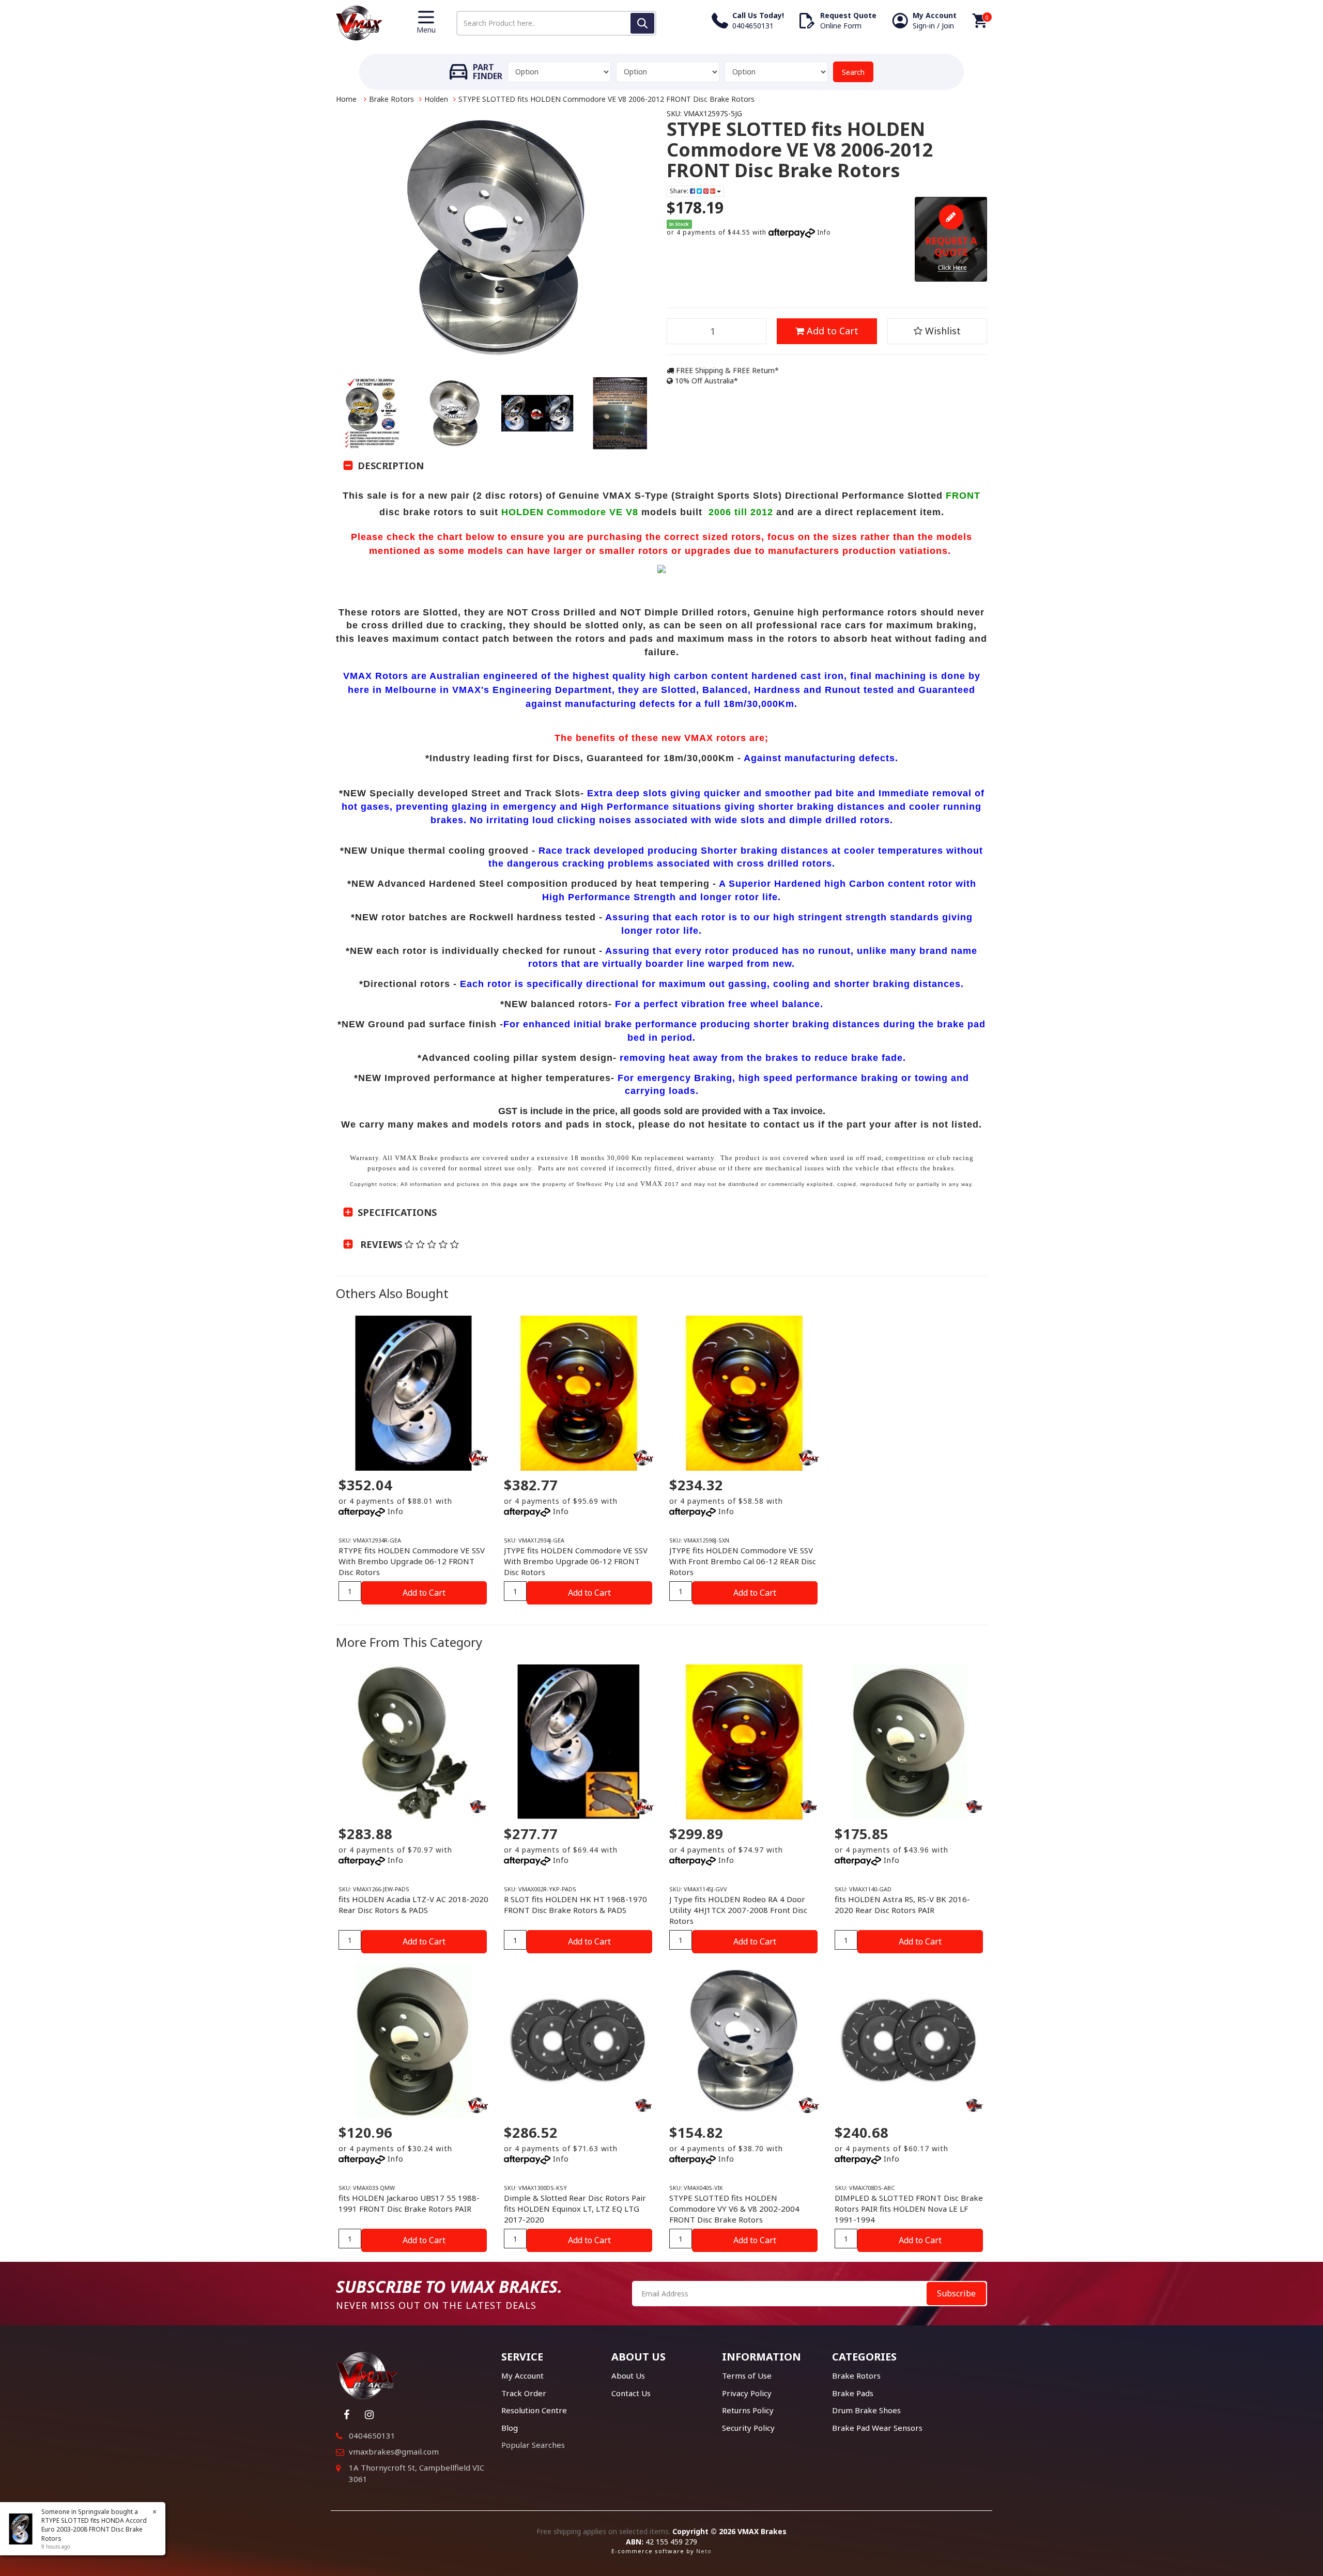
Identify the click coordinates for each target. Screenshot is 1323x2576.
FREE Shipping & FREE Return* (726, 370)
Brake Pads (853, 2393)
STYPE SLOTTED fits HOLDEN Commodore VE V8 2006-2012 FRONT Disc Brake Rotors (606, 99)
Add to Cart (831, 331)
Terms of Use (747, 2376)
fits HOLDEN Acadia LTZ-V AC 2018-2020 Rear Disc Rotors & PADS (413, 1904)
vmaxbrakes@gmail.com (394, 2451)
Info (824, 232)
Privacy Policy (747, 2393)
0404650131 (372, 2435)
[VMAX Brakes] (359, 22)
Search (853, 72)
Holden (436, 99)
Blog (510, 2428)
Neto (704, 2551)
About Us (628, 2376)
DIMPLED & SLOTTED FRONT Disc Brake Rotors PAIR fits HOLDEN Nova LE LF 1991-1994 (909, 2209)
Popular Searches (533, 2445)
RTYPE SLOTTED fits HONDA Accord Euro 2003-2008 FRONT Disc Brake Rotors (94, 2529)
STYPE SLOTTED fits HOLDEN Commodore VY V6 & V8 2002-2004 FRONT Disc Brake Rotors (734, 2209)
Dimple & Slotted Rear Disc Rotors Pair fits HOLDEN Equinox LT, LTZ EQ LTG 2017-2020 (575, 2209)
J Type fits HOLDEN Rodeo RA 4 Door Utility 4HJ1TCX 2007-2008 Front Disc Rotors (738, 1910)
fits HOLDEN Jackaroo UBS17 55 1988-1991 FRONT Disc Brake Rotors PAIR (409, 2203)
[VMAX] (478, 1807)
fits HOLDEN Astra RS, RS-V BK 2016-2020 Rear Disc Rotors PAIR (902, 1904)
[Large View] (372, 413)
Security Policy (748, 2428)
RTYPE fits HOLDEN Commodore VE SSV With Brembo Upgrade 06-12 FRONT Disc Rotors (412, 1561)
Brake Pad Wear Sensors (877, 2428)
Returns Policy (748, 2410)
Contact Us (631, 2393)
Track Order (524, 2393)
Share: (680, 191)
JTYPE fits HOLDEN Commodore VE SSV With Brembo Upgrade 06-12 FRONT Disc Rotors (576, 1561)
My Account (522, 2376)
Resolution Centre (534, 2410)
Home (346, 99)
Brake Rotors (391, 99)
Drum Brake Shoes (866, 2410)
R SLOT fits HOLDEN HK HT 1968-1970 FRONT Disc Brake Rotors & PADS (575, 1904)
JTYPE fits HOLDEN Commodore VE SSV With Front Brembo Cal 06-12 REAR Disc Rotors (743, 1561)
